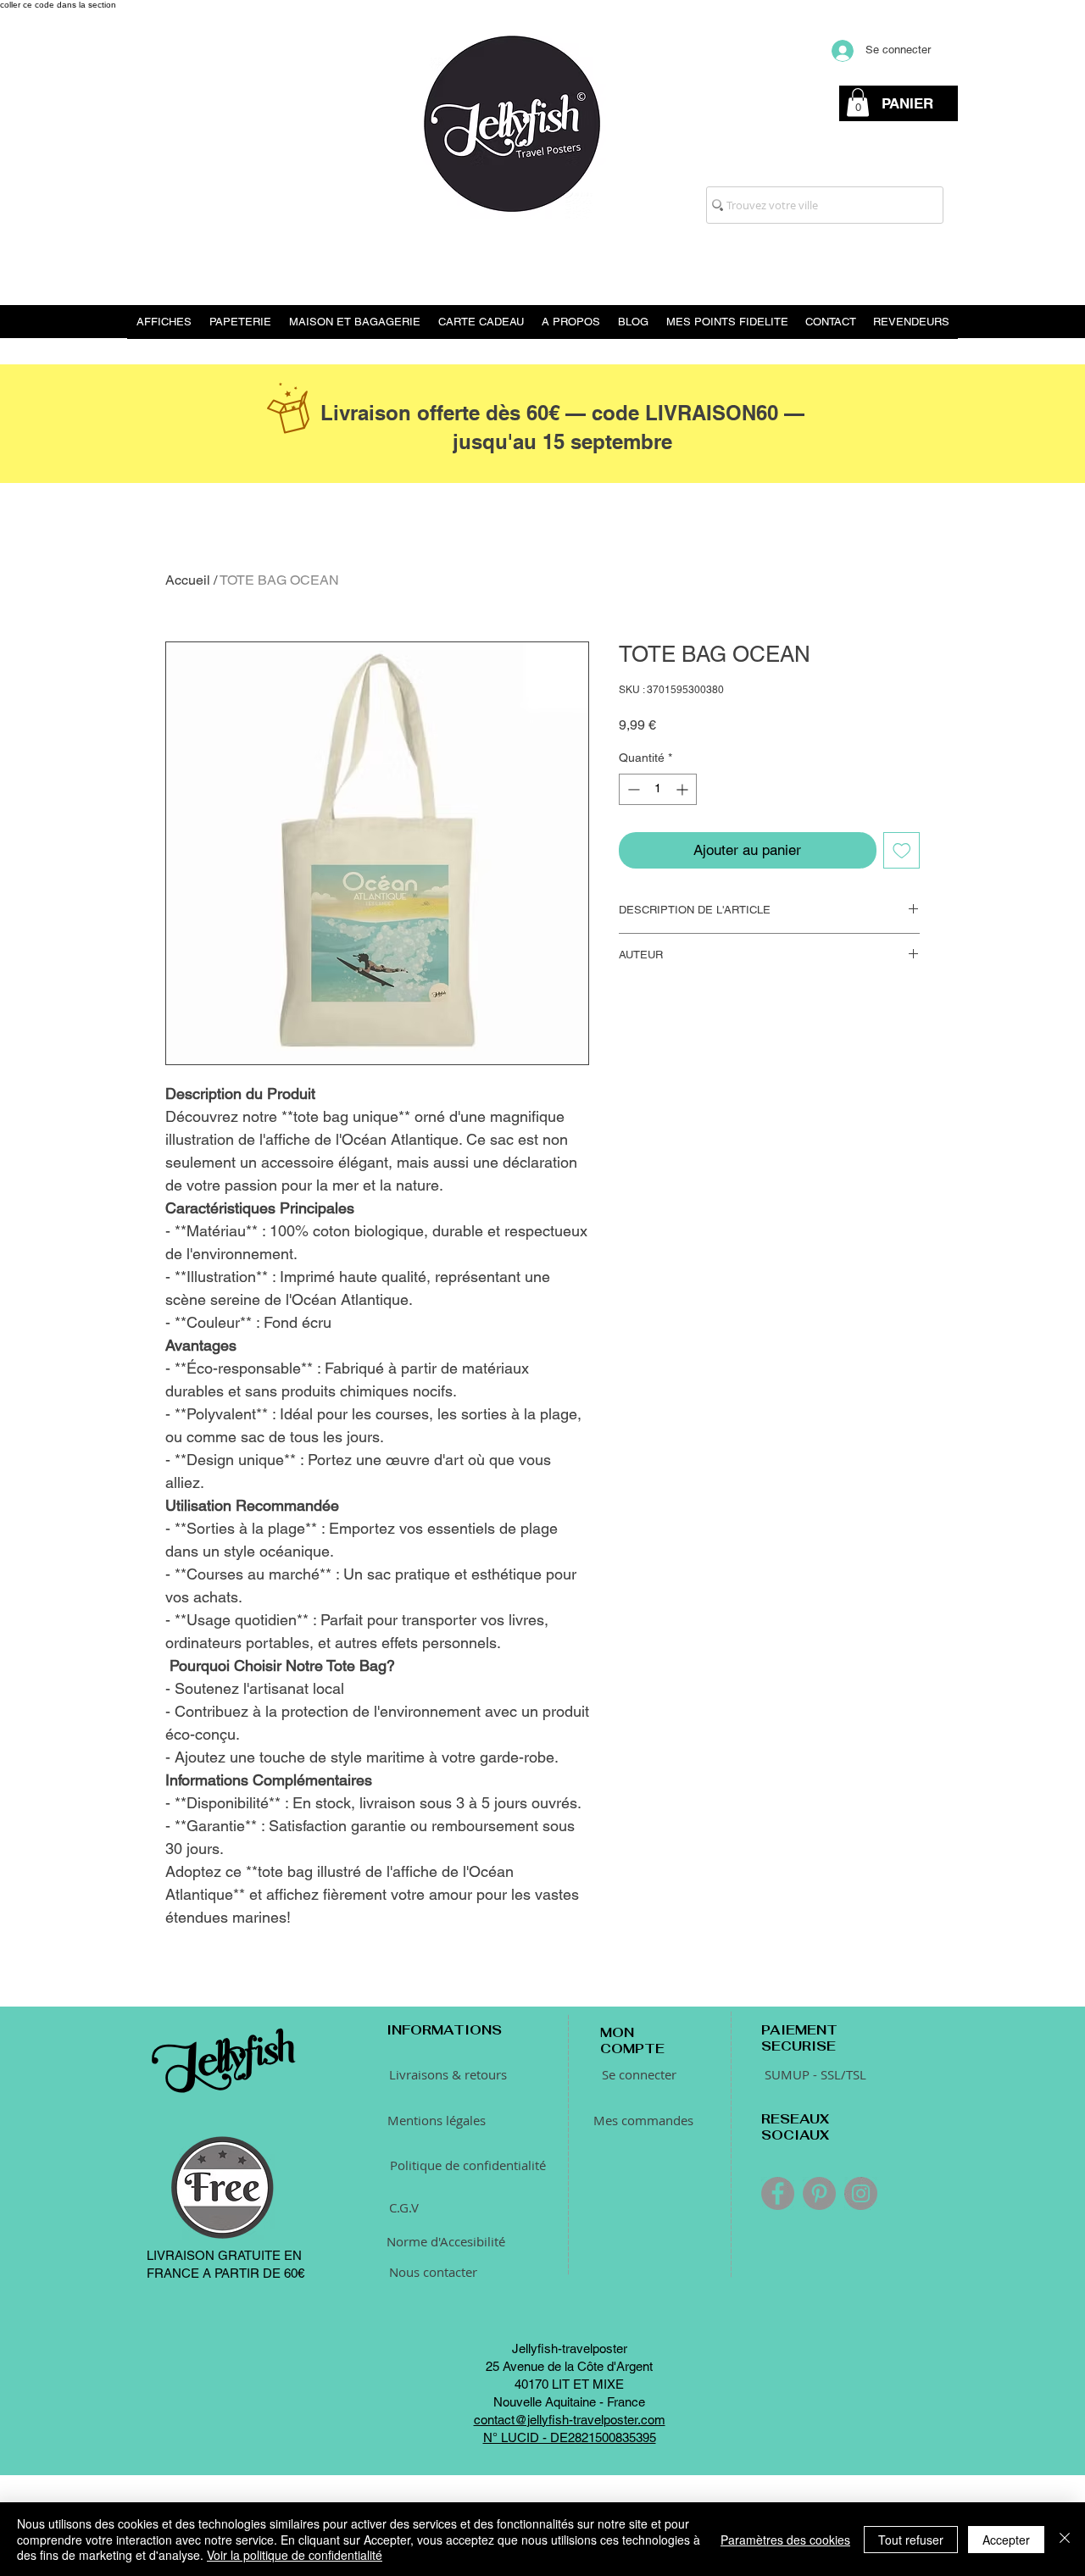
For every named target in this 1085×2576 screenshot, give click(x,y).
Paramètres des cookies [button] (785, 2540)
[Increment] (684, 789)
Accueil (188, 580)
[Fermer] (1065, 2539)
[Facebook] (778, 2305)
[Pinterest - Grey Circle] (819, 2305)
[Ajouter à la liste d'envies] (902, 851)
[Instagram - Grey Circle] (861, 2305)
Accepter (1006, 2540)
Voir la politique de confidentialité (295, 2555)
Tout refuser (911, 2540)
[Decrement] (632, 789)
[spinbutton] (658, 789)
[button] (858, 102)
